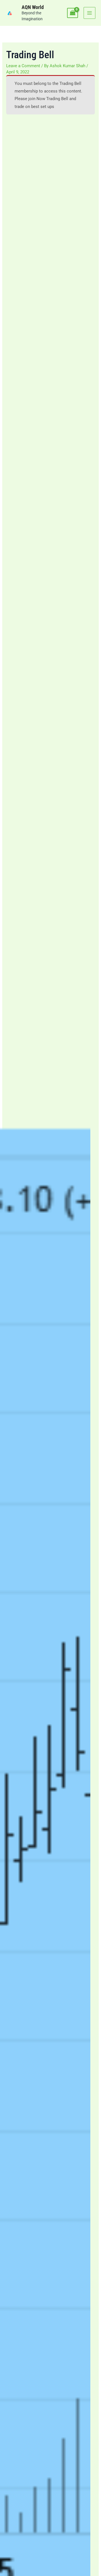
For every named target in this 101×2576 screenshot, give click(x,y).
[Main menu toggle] (89, 13)
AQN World (33, 7)
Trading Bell (70, 84)
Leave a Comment (23, 66)
